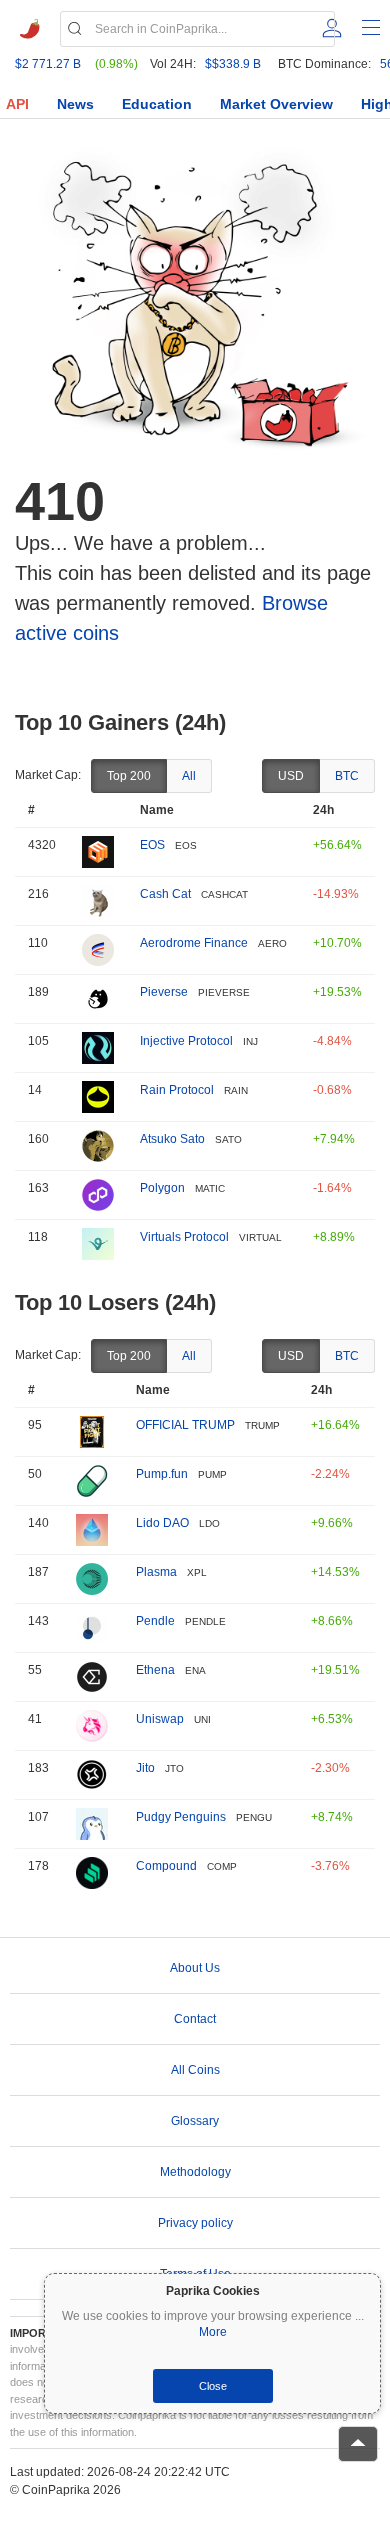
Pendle (155, 1621)
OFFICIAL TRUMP (185, 1425)
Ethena (155, 1670)
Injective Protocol (186, 1041)
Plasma (156, 1572)
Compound (166, 1866)
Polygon (162, 1188)
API (17, 104)
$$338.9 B (233, 64)
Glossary (195, 2121)
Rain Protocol (177, 1090)
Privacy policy (195, 2223)
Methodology (195, 2172)
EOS (152, 845)
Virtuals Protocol (184, 1237)
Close (213, 2386)
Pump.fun (162, 1474)
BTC (347, 776)
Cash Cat (165, 894)
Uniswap (160, 1719)
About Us (195, 1968)
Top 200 (129, 776)
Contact (195, 2019)
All (189, 776)
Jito (145, 1768)
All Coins (195, 2070)
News (75, 104)
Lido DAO (162, 1523)
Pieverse (164, 992)
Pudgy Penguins (181, 1817)
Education (157, 104)
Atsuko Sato (172, 1139)
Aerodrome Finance (194, 943)
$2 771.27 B (48, 64)
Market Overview (276, 104)
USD (291, 776)
